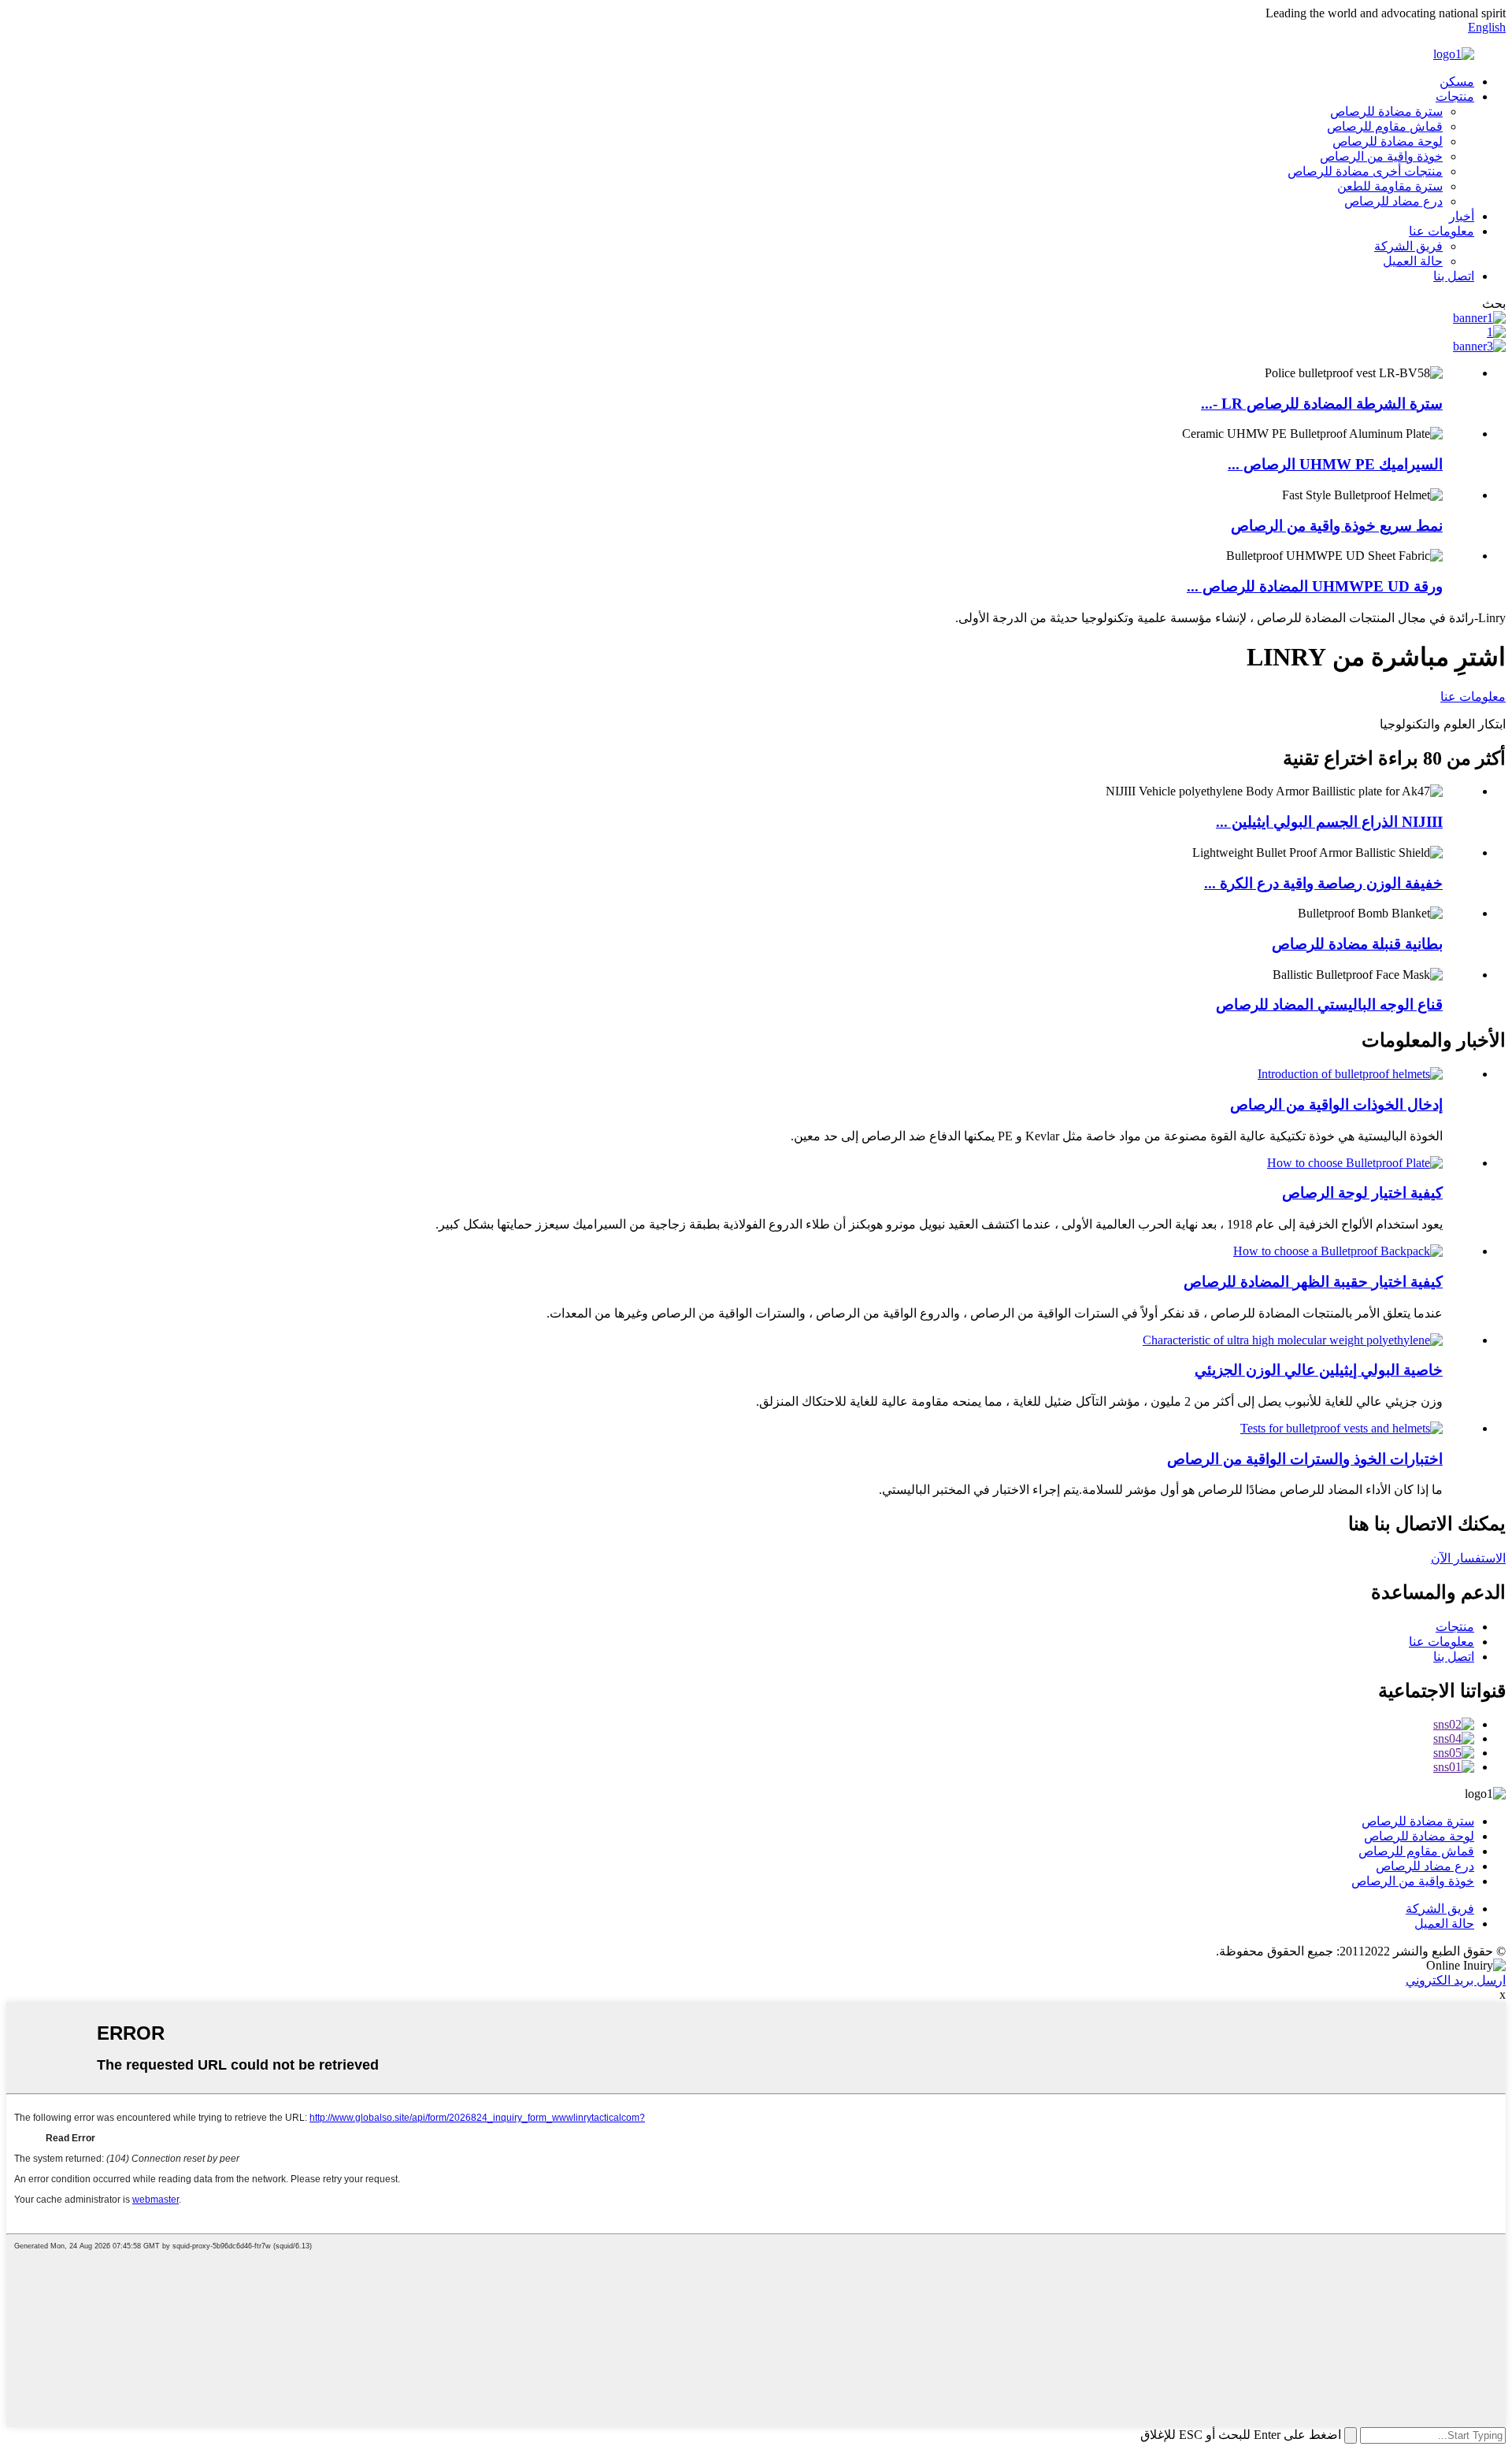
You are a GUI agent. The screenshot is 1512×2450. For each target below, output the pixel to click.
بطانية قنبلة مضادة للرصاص (1357, 944)
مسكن (1457, 82)
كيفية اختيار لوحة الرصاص (1362, 1193)
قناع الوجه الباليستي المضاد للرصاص (1329, 1004)
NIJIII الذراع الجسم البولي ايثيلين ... (1329, 822)
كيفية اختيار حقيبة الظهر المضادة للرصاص (1313, 1282)
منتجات (1455, 96)
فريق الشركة (1408, 246)
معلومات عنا (1442, 231)
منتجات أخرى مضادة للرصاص (1365, 171)
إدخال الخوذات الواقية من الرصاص (1336, 1105)
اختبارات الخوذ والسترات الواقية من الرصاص (1305, 1459)
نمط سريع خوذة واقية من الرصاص (1337, 526)
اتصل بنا (1454, 276)
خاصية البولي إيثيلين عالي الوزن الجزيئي (1319, 1370)
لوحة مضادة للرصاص (1388, 141)
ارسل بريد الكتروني (1456, 1980)
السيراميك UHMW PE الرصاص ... (1335, 464)
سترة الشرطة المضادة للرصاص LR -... (1322, 404)
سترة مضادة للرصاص (1386, 111)
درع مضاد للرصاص (1393, 201)
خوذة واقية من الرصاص (1381, 156)
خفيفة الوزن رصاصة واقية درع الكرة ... (1323, 883)
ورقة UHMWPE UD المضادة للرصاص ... (1315, 586)
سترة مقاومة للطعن (1390, 186)
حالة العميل (1413, 261)
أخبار (1462, 216)
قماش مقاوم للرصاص (1385, 126)
